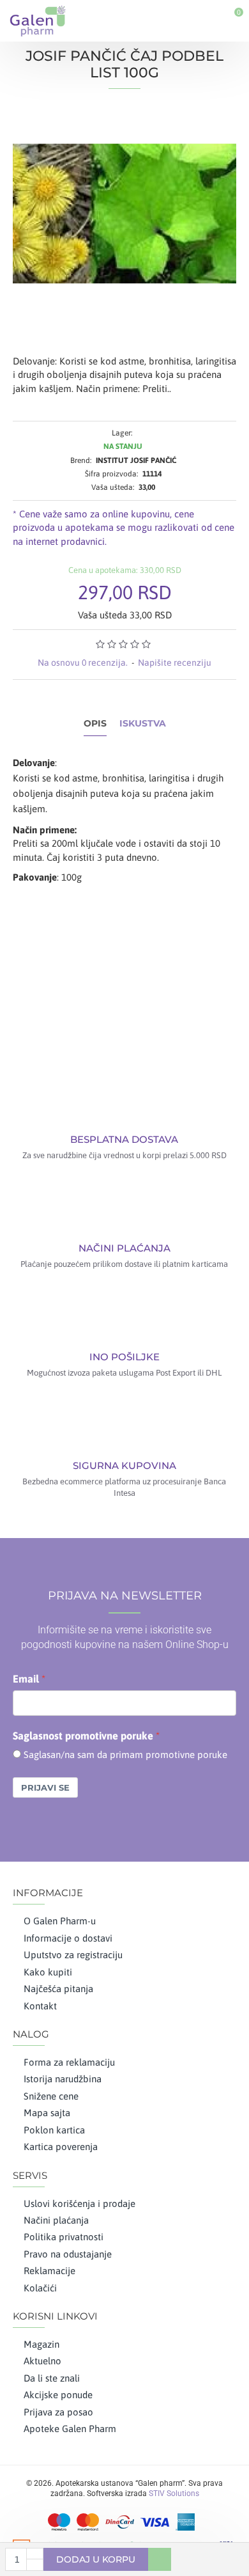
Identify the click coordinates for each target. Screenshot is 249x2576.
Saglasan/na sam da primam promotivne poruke (125, 1755)
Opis (95, 724)
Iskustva (143, 724)
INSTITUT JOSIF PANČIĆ (136, 460)
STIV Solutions (174, 2494)
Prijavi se (45, 1787)
